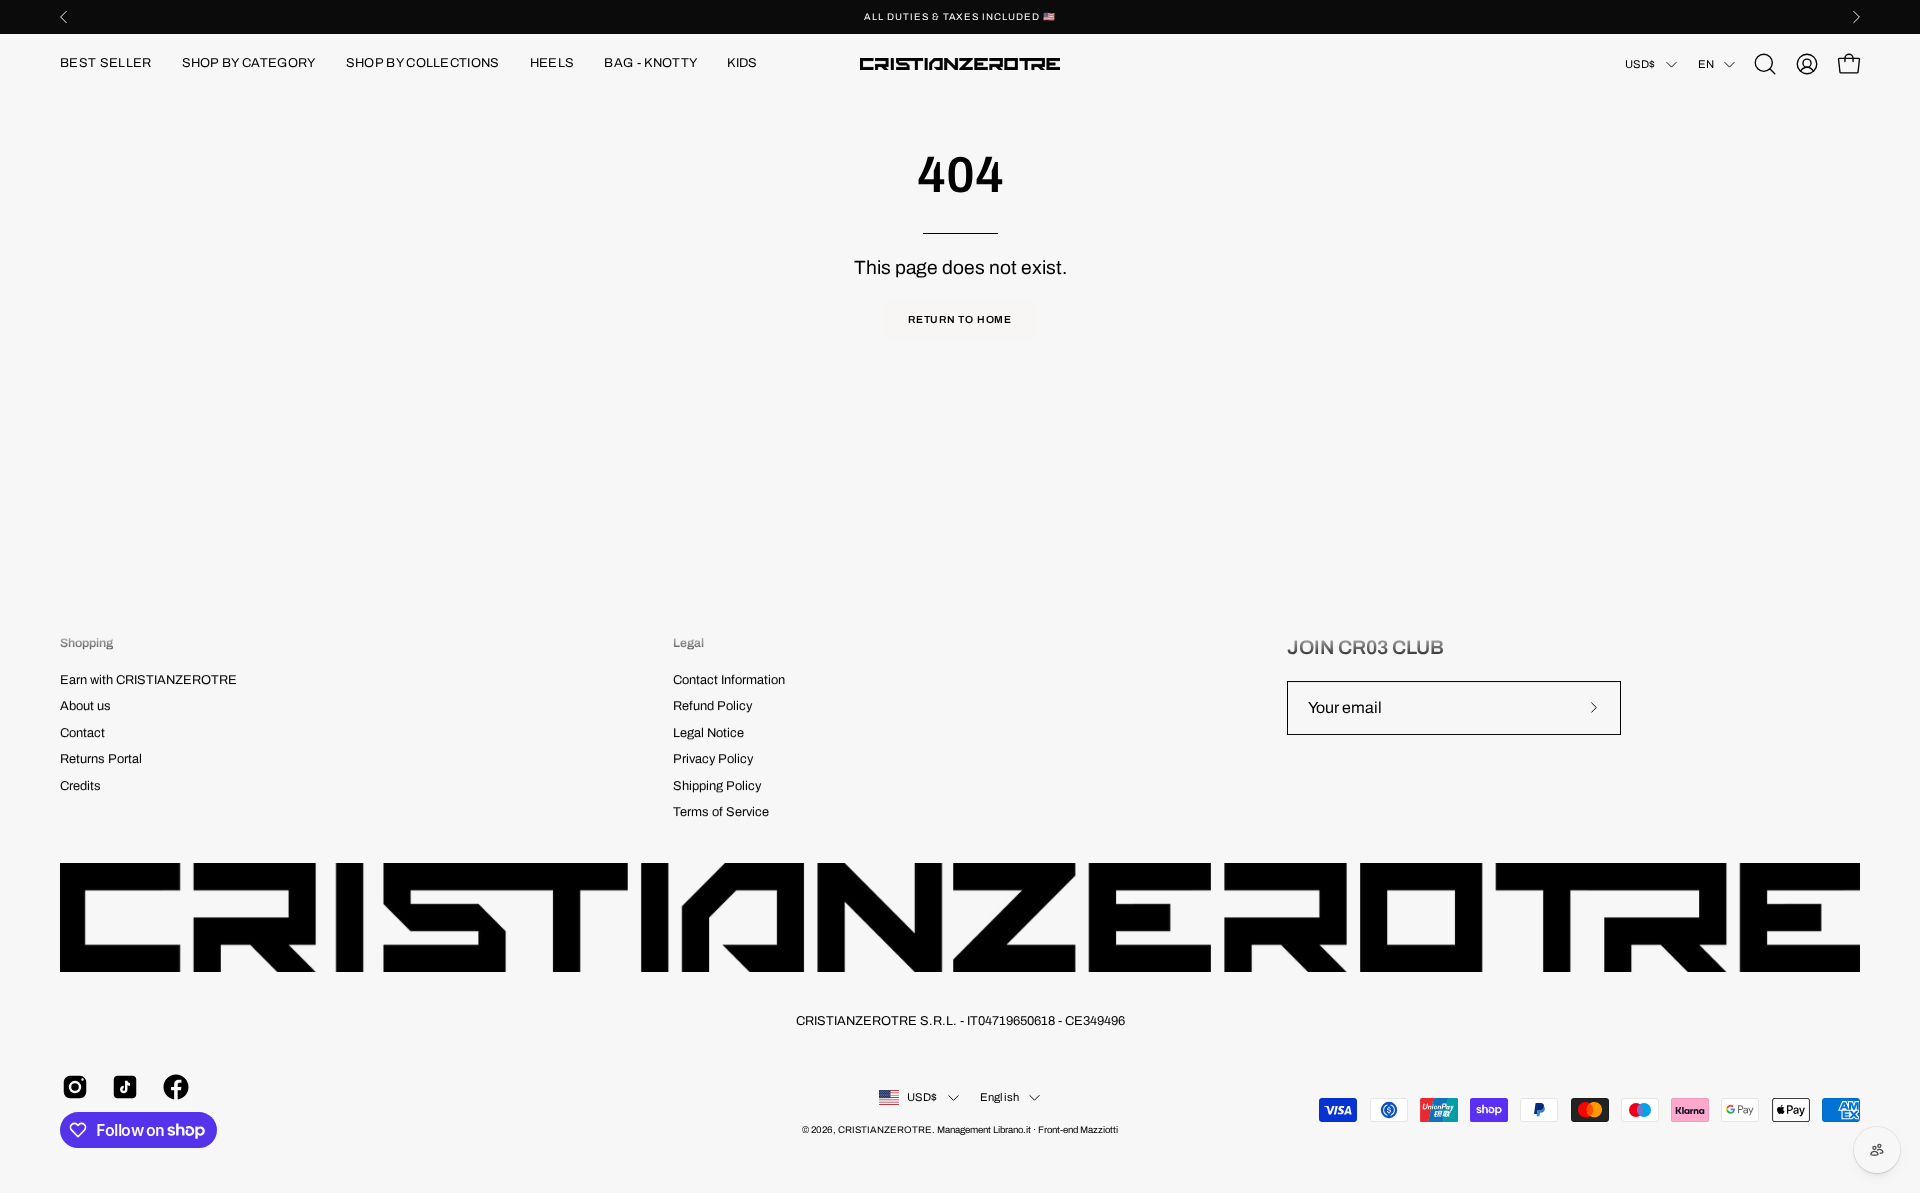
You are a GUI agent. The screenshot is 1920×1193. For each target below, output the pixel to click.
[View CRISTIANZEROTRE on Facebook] (173, 1087)
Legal (688, 643)
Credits (80, 786)
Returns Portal (101, 760)
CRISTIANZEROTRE (885, 1130)
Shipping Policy (717, 786)
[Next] (1856, 17)
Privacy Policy (713, 760)
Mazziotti (1099, 1130)
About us (85, 707)
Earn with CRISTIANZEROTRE (148, 680)
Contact (82, 733)
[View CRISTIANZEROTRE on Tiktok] (122, 1087)
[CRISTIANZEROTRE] (960, 64)
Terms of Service (721, 812)
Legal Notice (708, 733)
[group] (960, 17)
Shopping (86, 643)
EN (1706, 64)
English (1000, 1097)
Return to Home (960, 319)
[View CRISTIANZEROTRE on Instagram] (72, 1087)
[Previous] (64, 17)
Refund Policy (712, 707)
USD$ (1640, 64)
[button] (249, 64)
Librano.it (1012, 1130)
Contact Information (729, 680)
